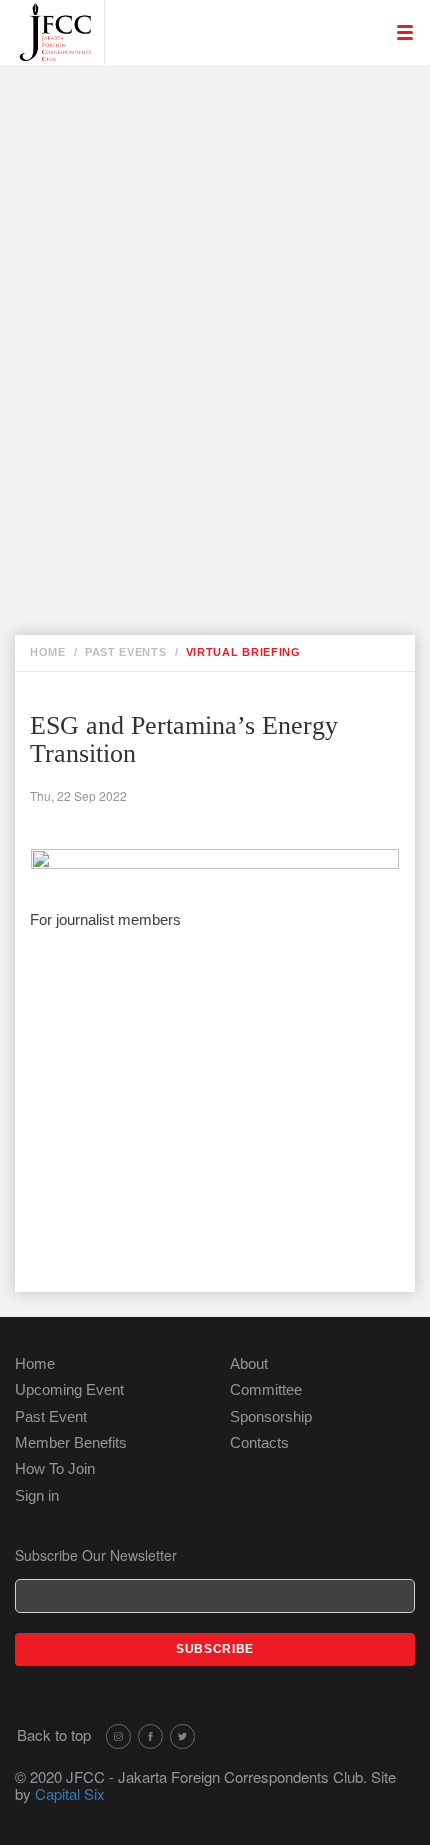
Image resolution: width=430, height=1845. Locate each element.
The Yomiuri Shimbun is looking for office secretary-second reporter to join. (226, 218)
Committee (266, 1389)
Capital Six (70, 1793)
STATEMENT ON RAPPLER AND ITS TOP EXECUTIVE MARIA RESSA (218, 456)
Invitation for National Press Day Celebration (217, 166)
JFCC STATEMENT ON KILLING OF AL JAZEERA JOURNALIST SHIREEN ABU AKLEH (233, 279)
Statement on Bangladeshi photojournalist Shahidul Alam (234, 569)
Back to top (54, 1734)
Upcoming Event (69, 1389)
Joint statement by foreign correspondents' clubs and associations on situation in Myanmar (234, 351)
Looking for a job (189, 92)
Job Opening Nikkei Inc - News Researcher (198, 124)
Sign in (37, 1495)
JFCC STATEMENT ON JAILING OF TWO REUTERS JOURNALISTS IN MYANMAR (231, 507)
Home (35, 1363)
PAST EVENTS (126, 652)
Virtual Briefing (243, 652)
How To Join (55, 1468)
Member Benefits (71, 1442)
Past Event (51, 1416)
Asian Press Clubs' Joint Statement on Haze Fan (223, 414)
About (249, 1363)
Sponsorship (271, 1416)
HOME (48, 652)
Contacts (259, 1442)
